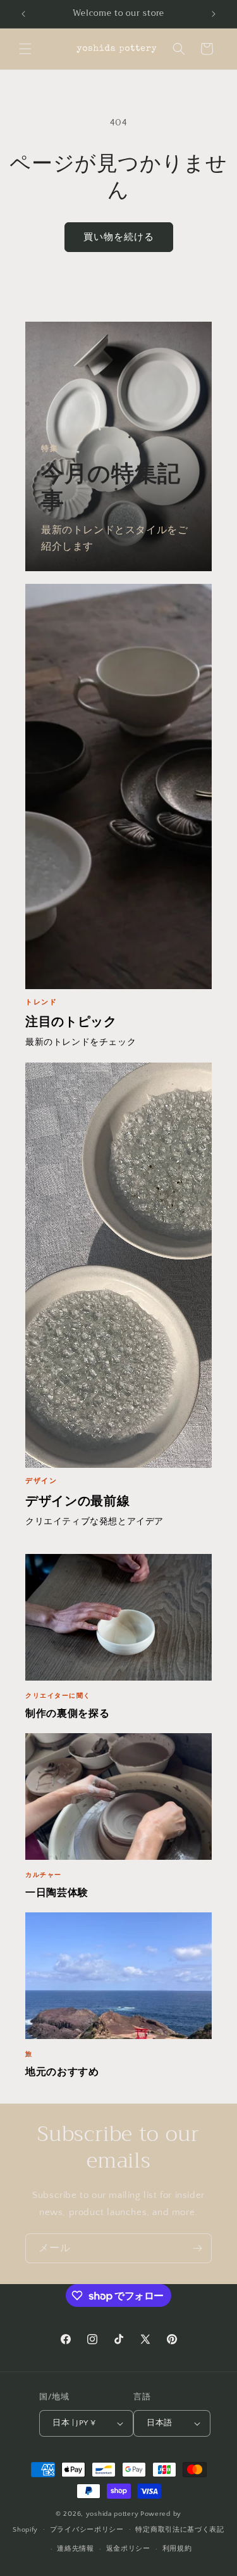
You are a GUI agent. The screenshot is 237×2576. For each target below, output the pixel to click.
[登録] (197, 2248)
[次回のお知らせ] (214, 14)
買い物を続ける (119, 237)
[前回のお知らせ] (23, 14)
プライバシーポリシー (87, 2530)
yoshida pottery (112, 2514)
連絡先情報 (76, 2549)
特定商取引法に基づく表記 (179, 2530)
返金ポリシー (128, 2549)
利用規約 (177, 2549)
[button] (25, 49)
